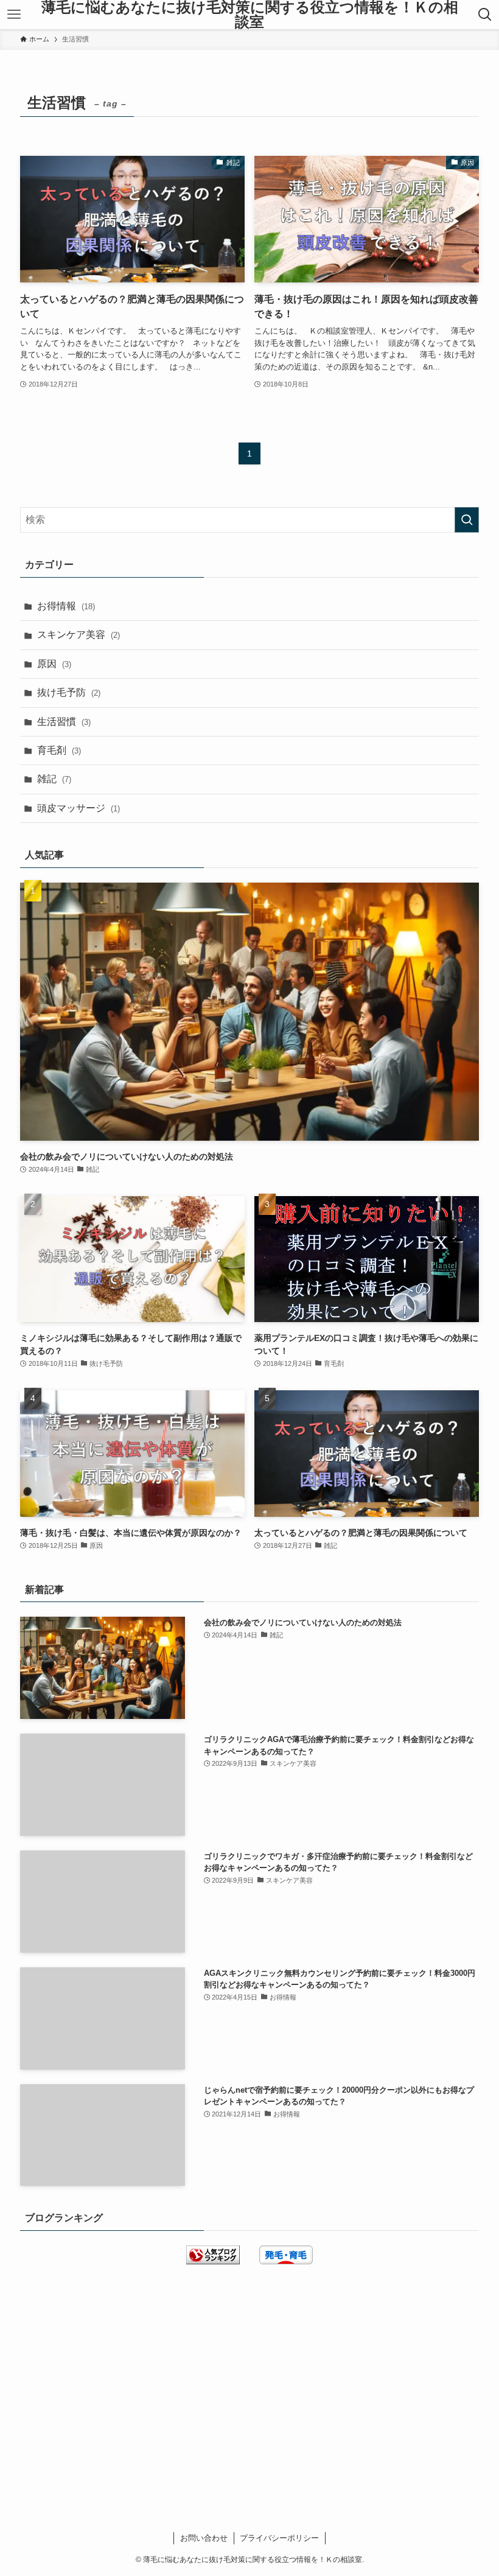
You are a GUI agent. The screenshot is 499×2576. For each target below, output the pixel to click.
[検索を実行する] (467, 520)
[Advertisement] (249, 2374)
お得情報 (66, 606)
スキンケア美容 (79, 635)
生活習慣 (64, 722)
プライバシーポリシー (279, 2538)
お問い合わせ (204, 2538)
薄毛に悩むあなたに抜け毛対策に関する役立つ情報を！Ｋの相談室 (250, 15)
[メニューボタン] (14, 15)
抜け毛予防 (69, 692)
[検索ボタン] (485, 15)
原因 (54, 664)
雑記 (54, 779)
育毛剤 (59, 750)
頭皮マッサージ (79, 808)
